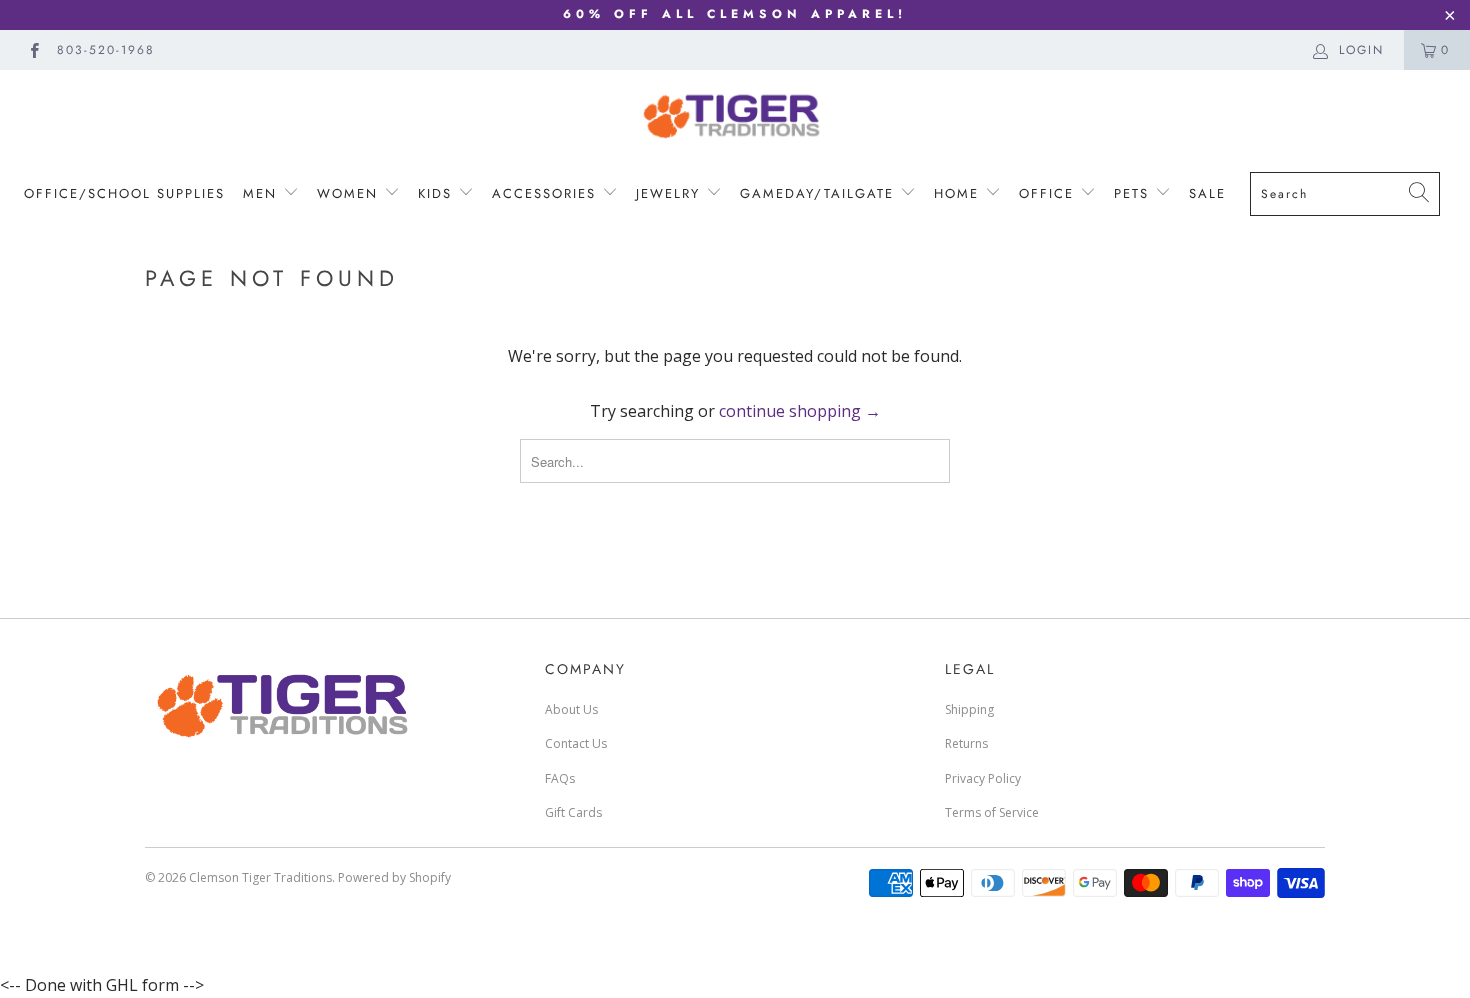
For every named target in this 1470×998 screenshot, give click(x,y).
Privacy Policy (983, 778)
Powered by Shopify (394, 877)
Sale (1207, 193)
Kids (435, 193)
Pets (1134, 193)
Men (263, 193)
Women (350, 193)
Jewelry (671, 193)
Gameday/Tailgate (820, 193)
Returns (966, 743)
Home (959, 193)
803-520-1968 (106, 50)
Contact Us (576, 743)
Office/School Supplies (124, 193)
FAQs (560, 778)
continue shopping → (800, 411)
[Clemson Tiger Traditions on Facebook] (33, 49)
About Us (571, 709)
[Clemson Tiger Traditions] (735, 115)
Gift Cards (573, 812)
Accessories (544, 193)
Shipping (969, 709)
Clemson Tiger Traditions (260, 877)
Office (1049, 193)
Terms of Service (992, 812)
